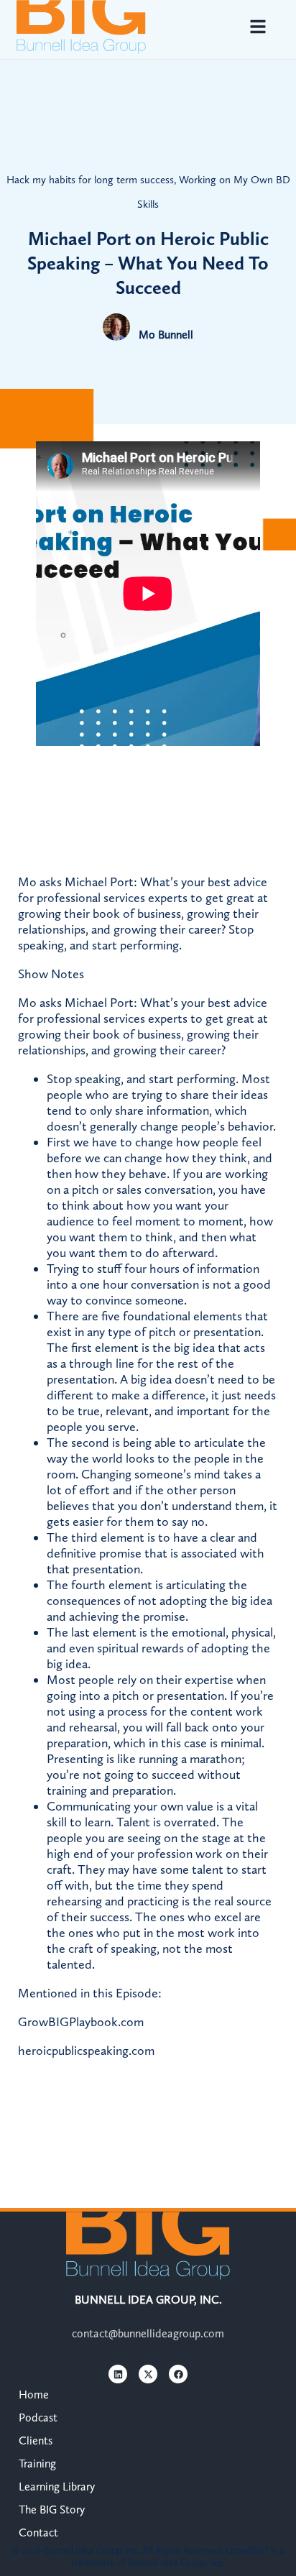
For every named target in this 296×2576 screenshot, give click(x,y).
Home (34, 2395)
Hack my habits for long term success (90, 180)
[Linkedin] (118, 2374)
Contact (38, 2533)
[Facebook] (178, 2374)
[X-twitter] (148, 2374)
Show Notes (51, 974)
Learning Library (57, 2487)
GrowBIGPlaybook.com (81, 2022)
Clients (36, 2441)
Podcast (38, 2418)
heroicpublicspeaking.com (86, 2051)
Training (37, 2464)
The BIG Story (52, 2510)
